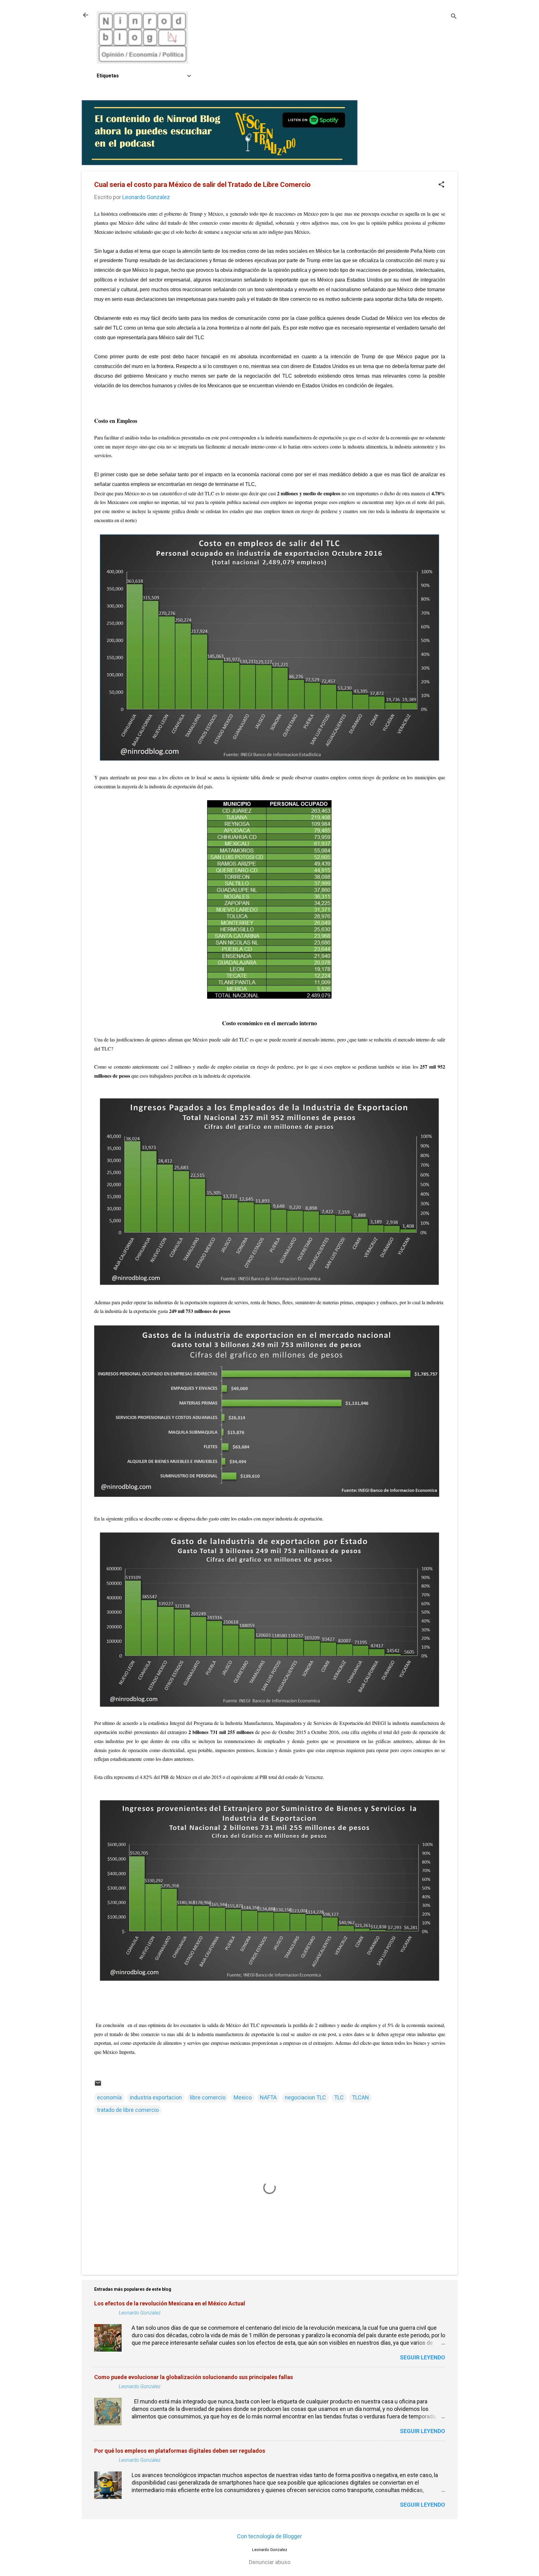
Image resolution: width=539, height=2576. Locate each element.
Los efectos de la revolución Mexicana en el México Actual (170, 2303)
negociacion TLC (305, 2097)
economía (109, 2097)
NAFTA (268, 2097)
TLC (339, 2097)
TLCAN (360, 2097)
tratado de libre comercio (128, 2110)
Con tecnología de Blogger (269, 2536)
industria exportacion (156, 2097)
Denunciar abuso (270, 2562)
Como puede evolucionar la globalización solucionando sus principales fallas (194, 2377)
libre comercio (208, 2097)
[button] (441, 185)
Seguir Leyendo (422, 2357)
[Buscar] (454, 17)
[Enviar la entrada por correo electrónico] (98, 2085)
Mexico (243, 2097)
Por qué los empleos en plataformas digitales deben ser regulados (180, 2451)
